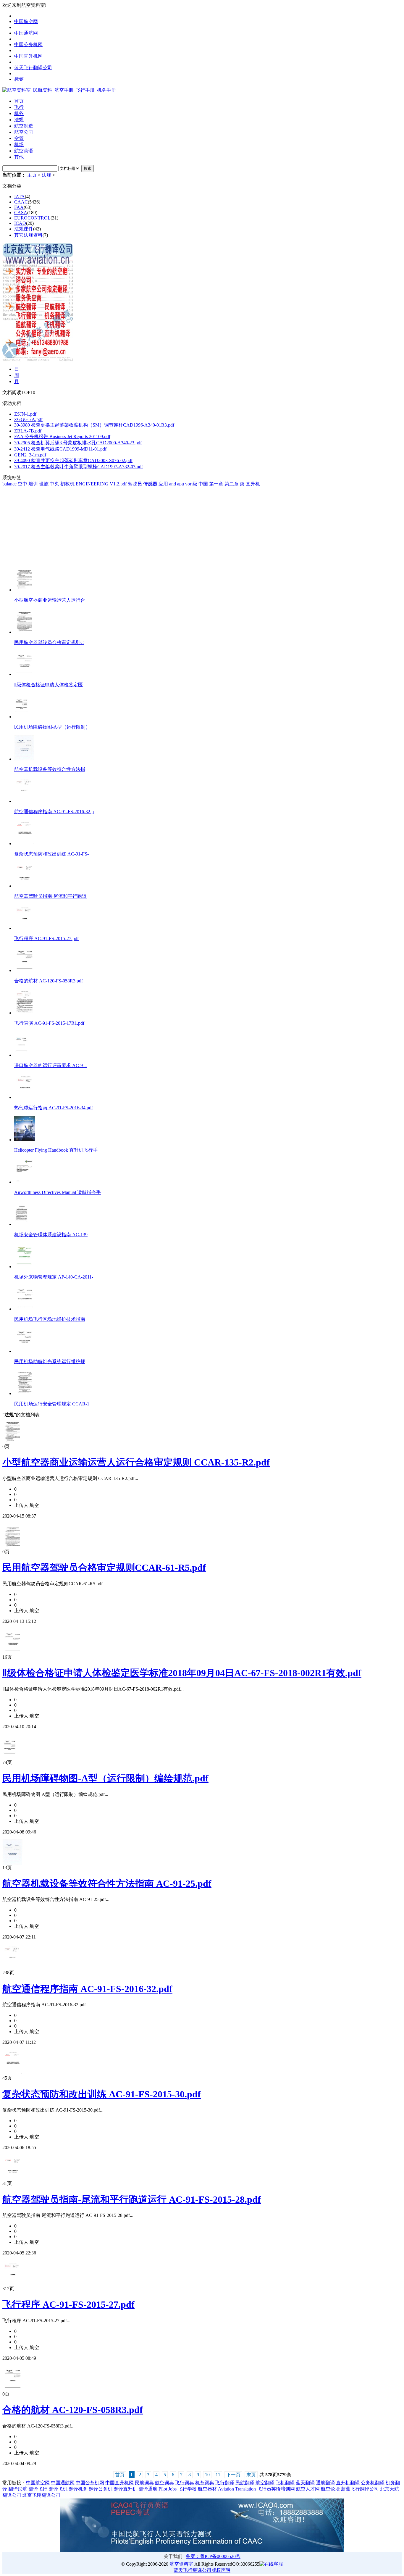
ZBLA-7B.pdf (28, 431)
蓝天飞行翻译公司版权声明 (202, 2570)
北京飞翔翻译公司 (41, 2495)
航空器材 (207, 2489)
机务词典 (205, 2483)
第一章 (216, 484)
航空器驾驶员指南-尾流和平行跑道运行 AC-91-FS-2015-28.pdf (132, 2199)
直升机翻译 (348, 2483)
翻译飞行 (38, 2489)
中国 (203, 484)
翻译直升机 (125, 2489)
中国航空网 (26, 21)
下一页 (233, 2475)
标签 (19, 79)
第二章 (232, 484)
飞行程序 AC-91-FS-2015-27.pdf (68, 2304)
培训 (33, 484)
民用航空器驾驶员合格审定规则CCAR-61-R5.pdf (104, 1568)
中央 (54, 484)
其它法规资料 (28, 235)
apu (181, 484)
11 (218, 2475)
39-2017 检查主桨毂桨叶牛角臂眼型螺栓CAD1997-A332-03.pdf (79, 467)
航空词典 (164, 2483)
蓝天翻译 (305, 2483)
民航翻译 (245, 2483)
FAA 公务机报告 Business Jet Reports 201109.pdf (62, 436)
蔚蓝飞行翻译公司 (360, 2489)
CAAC (21, 202)
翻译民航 (18, 2489)
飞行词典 (185, 2483)
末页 (251, 2475)
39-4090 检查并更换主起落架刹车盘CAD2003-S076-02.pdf (73, 460)
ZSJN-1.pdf (25, 414)
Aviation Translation (237, 2489)
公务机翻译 (373, 2483)
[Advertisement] (39, 524)
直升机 (253, 484)
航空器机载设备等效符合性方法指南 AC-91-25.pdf (107, 1883)
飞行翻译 (225, 2483)
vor (188, 484)
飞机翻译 (285, 2483)
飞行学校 (187, 2489)
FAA (19, 207)
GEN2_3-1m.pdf (30, 455)
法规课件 (24, 229)
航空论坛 (330, 2489)
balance (9, 484)
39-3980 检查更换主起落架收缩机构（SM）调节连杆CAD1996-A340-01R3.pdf (94, 425)
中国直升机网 (28, 56)
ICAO (20, 223)
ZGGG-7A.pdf (28, 419)
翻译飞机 (58, 2489)
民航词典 (144, 2483)
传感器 (150, 484)
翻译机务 (78, 2489)
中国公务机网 (28, 45)
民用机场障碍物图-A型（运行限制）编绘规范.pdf (105, 1778)
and (173, 484)
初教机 (67, 484)
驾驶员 (135, 484)
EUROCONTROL (32, 218)
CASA (21, 213)
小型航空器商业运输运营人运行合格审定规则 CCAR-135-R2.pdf (136, 1462)
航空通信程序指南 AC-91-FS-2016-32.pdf (87, 1989)
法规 (46, 175)
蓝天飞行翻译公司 (33, 68)
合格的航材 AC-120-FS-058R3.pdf (73, 2410)
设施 (44, 484)
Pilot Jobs (168, 2489)
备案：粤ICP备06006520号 (213, 2556)
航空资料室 (181, 2564)
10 (207, 2475)
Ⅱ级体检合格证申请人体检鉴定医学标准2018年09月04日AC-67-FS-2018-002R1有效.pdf (182, 1673)
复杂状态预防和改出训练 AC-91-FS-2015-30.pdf (102, 2094)
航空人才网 (308, 2489)
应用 (163, 484)
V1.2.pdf (118, 484)
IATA (20, 197)
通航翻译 (325, 2483)
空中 (22, 484)
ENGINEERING (92, 484)
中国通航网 (26, 33)
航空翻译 (265, 2483)
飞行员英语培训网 (276, 2489)
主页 (32, 175)
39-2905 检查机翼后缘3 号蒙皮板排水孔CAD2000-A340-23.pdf (78, 443)
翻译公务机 (101, 2489)
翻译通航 (148, 2489)
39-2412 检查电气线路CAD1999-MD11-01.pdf (60, 449)
